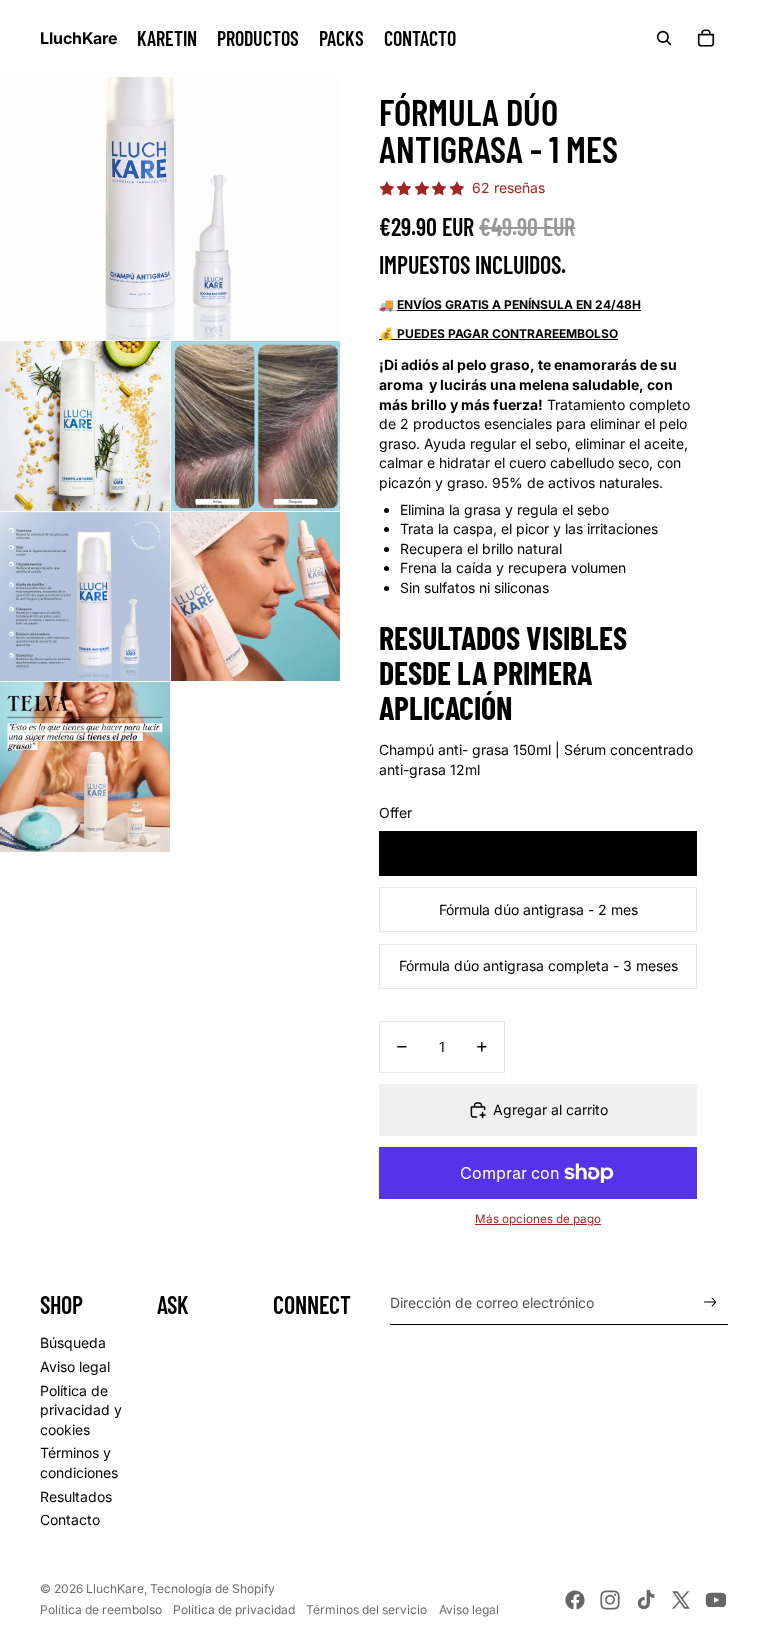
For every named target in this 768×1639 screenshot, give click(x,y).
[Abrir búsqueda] (664, 38)
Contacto (70, 1519)
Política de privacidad (234, 1609)
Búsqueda (73, 1342)
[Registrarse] (710, 1302)
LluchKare (115, 1588)
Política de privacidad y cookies (81, 1410)
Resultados (76, 1496)
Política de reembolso (101, 1609)
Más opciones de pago (538, 1219)
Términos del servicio (366, 1609)
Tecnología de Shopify (212, 1588)
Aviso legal (75, 1366)
